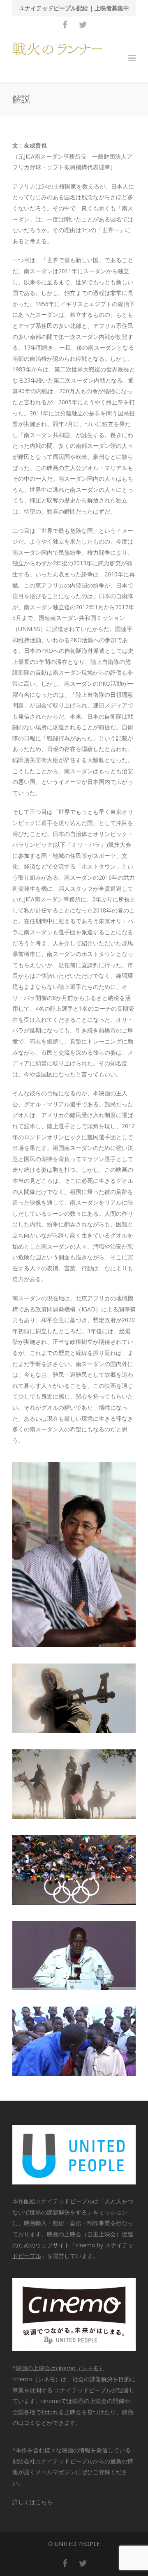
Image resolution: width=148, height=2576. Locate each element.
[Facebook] (65, 25)
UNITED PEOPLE (77, 2544)
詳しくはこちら (32, 2502)
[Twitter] (83, 25)
